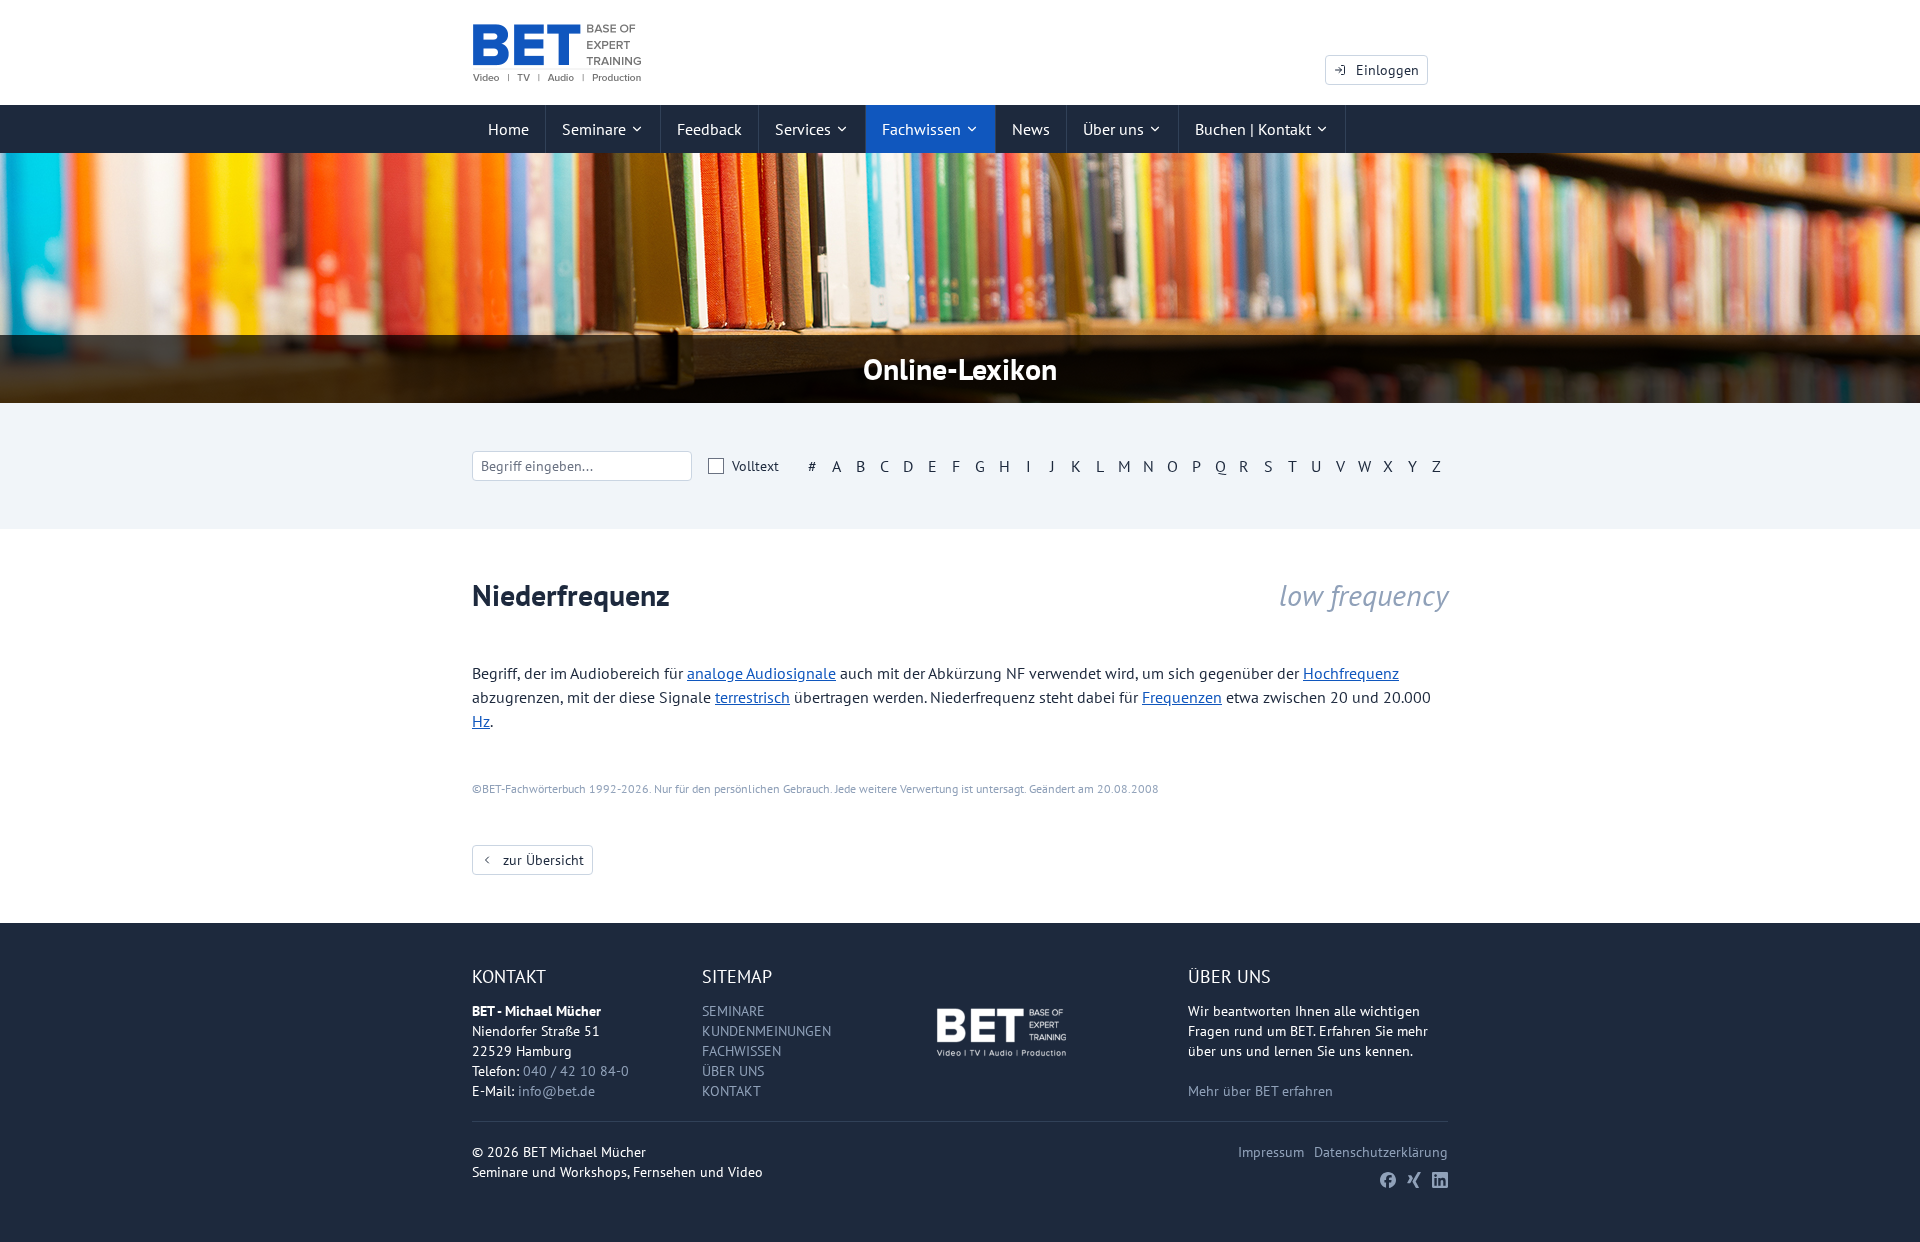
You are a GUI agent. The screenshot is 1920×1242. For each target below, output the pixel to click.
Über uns (733, 1071)
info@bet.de (556, 1091)
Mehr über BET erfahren (1260, 1091)
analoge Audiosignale (761, 673)
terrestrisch (752, 697)
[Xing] (1414, 1180)
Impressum (1271, 1152)
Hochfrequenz (1351, 673)
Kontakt (731, 1091)
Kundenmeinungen (766, 1031)
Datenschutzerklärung (1381, 1152)
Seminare (733, 1011)
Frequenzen (1182, 697)
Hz (481, 721)
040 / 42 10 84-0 (576, 1071)
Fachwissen (741, 1051)
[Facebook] (1388, 1180)
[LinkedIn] (1440, 1180)
